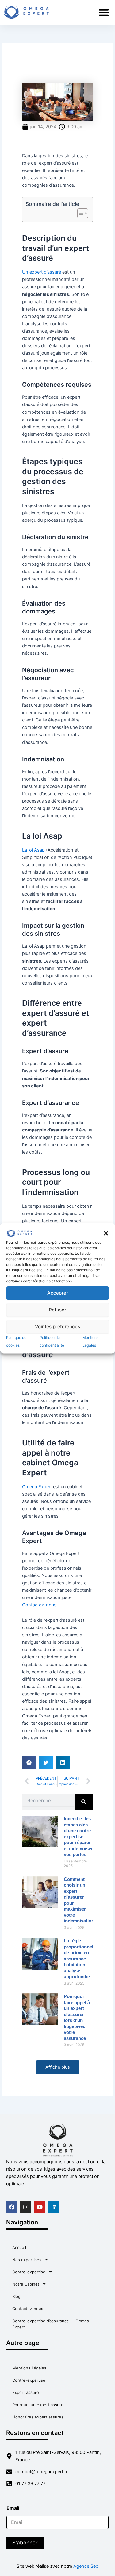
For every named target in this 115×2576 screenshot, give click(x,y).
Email (15, 2508)
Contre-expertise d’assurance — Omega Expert (51, 2324)
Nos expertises (27, 2260)
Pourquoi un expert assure (38, 2405)
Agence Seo (86, 2566)
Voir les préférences (57, 1327)
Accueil (19, 2247)
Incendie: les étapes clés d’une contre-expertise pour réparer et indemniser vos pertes (78, 1836)
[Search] (84, 1802)
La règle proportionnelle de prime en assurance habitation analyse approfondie (80, 1959)
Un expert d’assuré (42, 272)
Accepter (58, 1293)
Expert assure (26, 2392)
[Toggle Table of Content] (80, 213)
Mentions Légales (29, 2368)
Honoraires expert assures (38, 2417)
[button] (106, 1233)
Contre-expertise (29, 2272)
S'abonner (25, 2543)
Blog (16, 2296)
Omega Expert (37, 1487)
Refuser (57, 1310)
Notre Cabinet (26, 2284)
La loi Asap (33, 850)
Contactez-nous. (40, 1605)
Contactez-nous (28, 2309)
